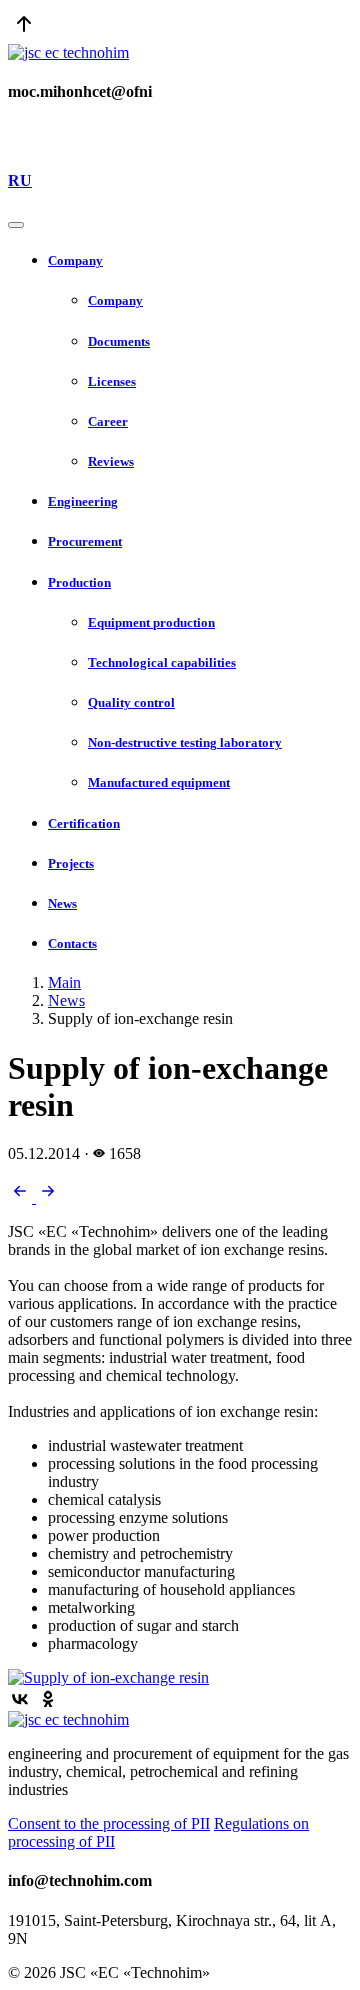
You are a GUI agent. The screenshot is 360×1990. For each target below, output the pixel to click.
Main (64, 982)
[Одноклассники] (48, 1699)
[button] (200, 261)
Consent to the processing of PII (109, 1823)
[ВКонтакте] (20, 1699)
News (66, 1000)
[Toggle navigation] (16, 225)
